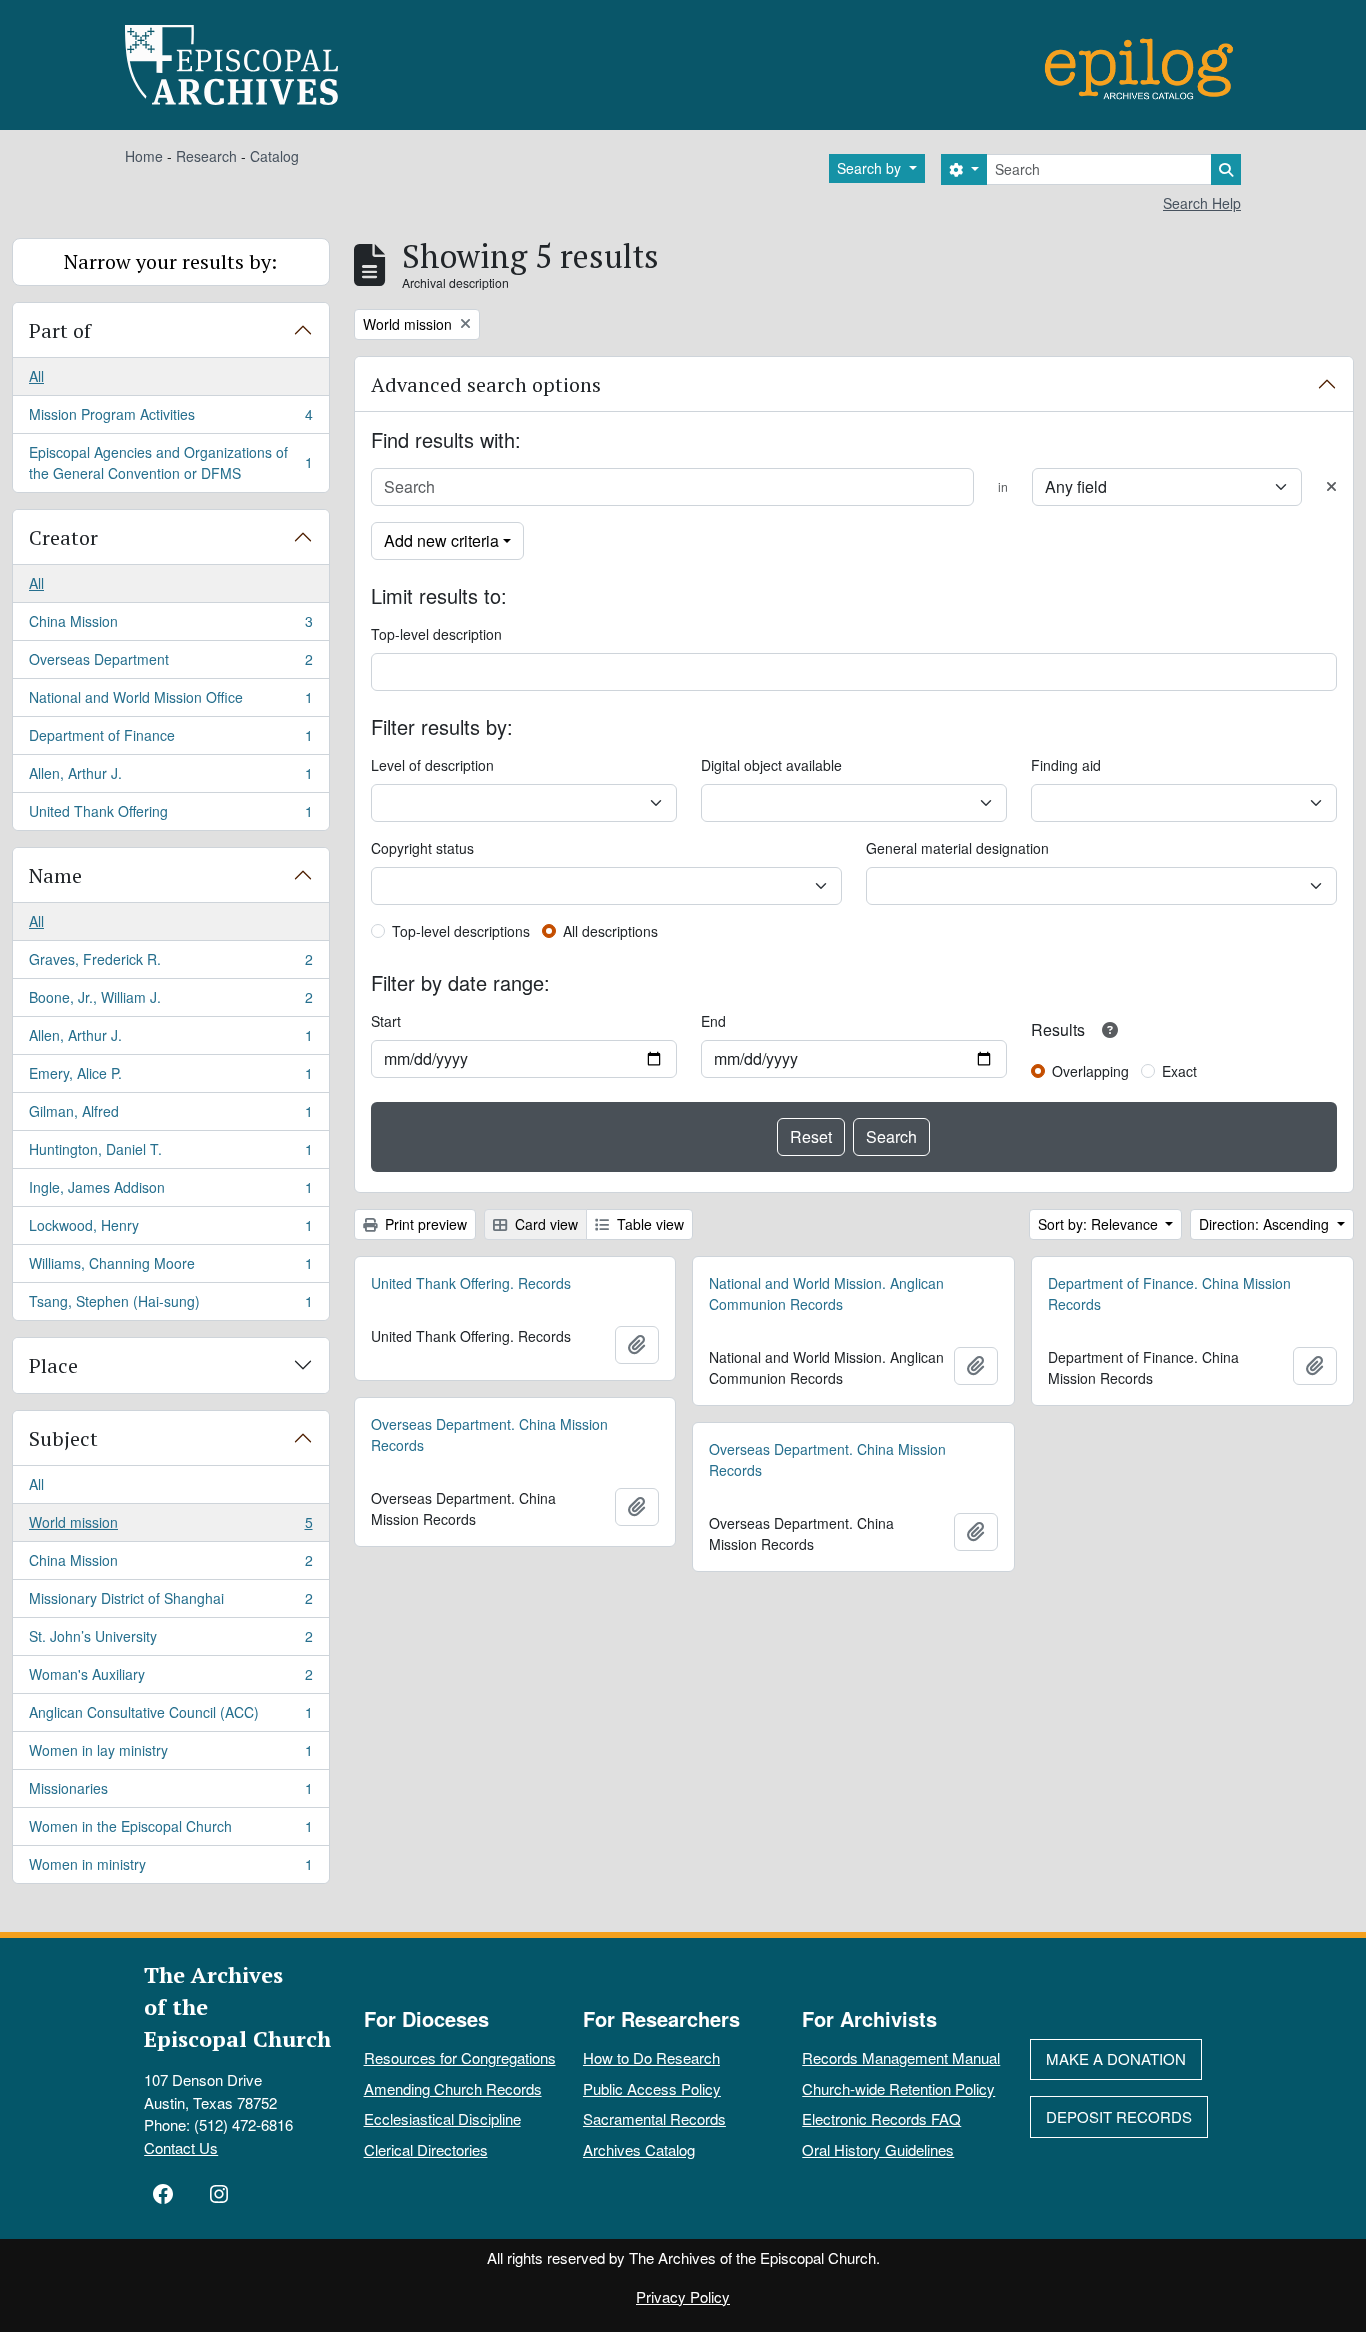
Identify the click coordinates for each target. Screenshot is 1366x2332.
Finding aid (1066, 765)
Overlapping (1090, 1071)
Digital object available (771, 765)
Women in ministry (170, 1868)
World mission (170, 1527)
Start (386, 1021)
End (713, 1021)
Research (206, 156)
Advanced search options (486, 384)
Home (144, 156)
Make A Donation (1116, 2058)
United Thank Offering (170, 815)
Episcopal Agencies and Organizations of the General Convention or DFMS (170, 462)
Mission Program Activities (170, 419)
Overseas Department (170, 664)
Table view (648, 1224)
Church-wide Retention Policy (898, 2088)
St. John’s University (170, 1641)
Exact (1179, 1071)
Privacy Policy (683, 2296)
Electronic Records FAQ (881, 2118)
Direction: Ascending (1266, 1224)
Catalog (274, 156)
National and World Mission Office (170, 702)
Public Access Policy (652, 2088)
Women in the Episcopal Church (170, 1831)
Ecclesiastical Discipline (442, 2118)
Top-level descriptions (461, 931)
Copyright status (422, 848)
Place (53, 1365)
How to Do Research (651, 2057)
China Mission (170, 626)
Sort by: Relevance (1100, 1224)
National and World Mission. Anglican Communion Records (826, 1293)
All (36, 376)
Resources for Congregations (460, 2057)
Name (55, 875)
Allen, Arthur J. (170, 778)
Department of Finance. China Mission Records (1169, 1293)
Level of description (432, 765)
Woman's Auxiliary (170, 1679)
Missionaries (170, 1793)
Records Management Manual (901, 2057)
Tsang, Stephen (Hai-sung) (170, 1305)
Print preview (424, 1224)
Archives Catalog (639, 2149)
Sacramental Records (654, 2118)
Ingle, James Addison (170, 1192)
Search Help (1202, 203)
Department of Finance (170, 740)
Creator (63, 537)
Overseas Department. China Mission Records (489, 1434)
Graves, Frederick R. (170, 964)
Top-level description (436, 634)
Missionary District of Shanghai (170, 1603)
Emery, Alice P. (170, 1078)
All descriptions (610, 931)
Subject (63, 1438)
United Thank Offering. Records (471, 1283)
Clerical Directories (426, 2149)
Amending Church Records (453, 2088)
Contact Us (181, 2147)
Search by (871, 168)
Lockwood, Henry (170, 1230)
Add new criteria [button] (441, 540)
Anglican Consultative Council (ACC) (170, 1717)
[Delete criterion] (1331, 486)
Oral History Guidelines (878, 2149)
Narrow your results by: (170, 261)
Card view (544, 1224)
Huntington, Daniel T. (170, 1154)
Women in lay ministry (170, 1755)
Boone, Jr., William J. (170, 1002)
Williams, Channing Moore (170, 1268)
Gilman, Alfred (170, 1116)
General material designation (957, 848)
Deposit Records (1119, 2116)
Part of (60, 330)
